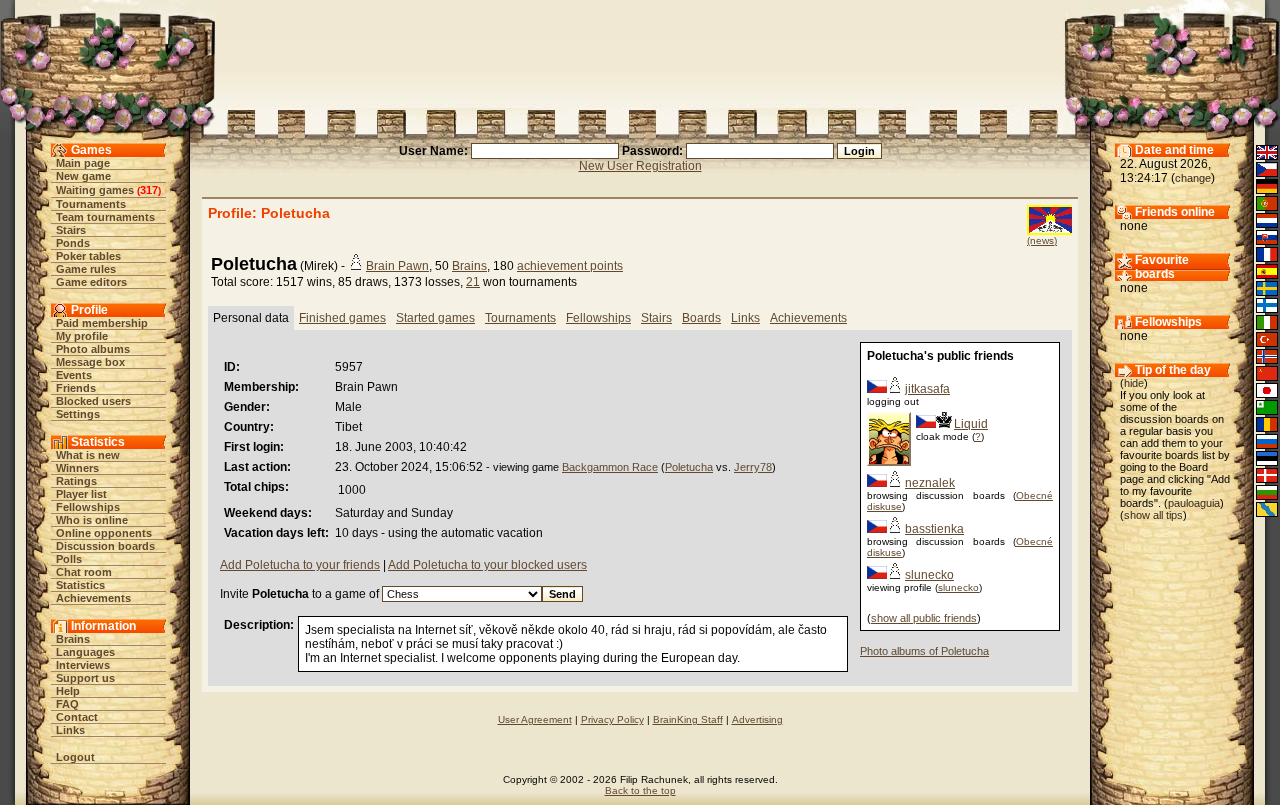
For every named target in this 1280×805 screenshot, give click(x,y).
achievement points (570, 266)
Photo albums (93, 349)
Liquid (971, 424)
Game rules (86, 269)
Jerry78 (753, 467)
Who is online (92, 520)
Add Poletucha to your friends (300, 565)
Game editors (91, 282)
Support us (85, 678)
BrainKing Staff (688, 719)
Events (74, 375)
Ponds (73, 243)
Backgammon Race (610, 467)
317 (149, 190)
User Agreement (535, 719)
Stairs (71, 230)
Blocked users (93, 401)
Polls (69, 559)
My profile (82, 336)
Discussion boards (105, 546)
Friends (76, 388)
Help (68, 691)
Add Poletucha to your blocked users (487, 565)
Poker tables (88, 256)
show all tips (1153, 515)
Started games (435, 318)
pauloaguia (1194, 503)
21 (473, 282)
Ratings (76, 481)
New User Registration (640, 166)
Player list (81, 494)
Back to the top (640, 790)
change (1193, 178)
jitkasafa (927, 389)
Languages (85, 652)
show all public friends (924, 618)
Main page (83, 163)
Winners (77, 468)
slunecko (929, 575)
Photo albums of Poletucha (924, 651)
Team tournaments (105, 217)
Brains (73, 639)
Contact (77, 717)
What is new (88, 455)
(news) (1042, 240)
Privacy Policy (612, 719)
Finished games (342, 318)
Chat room (84, 572)
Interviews (83, 665)
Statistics (80, 585)
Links (70, 730)
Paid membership (102, 323)
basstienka (934, 529)
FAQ (67, 704)
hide (1134, 383)
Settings (78, 414)
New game (83, 176)
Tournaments (91, 204)
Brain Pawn (397, 266)
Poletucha (689, 467)
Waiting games (95, 190)
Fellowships (88, 507)
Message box (90, 362)
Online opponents (104, 533)
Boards (701, 318)
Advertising (757, 719)
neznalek (930, 483)
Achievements (93, 598)
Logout (75, 757)
